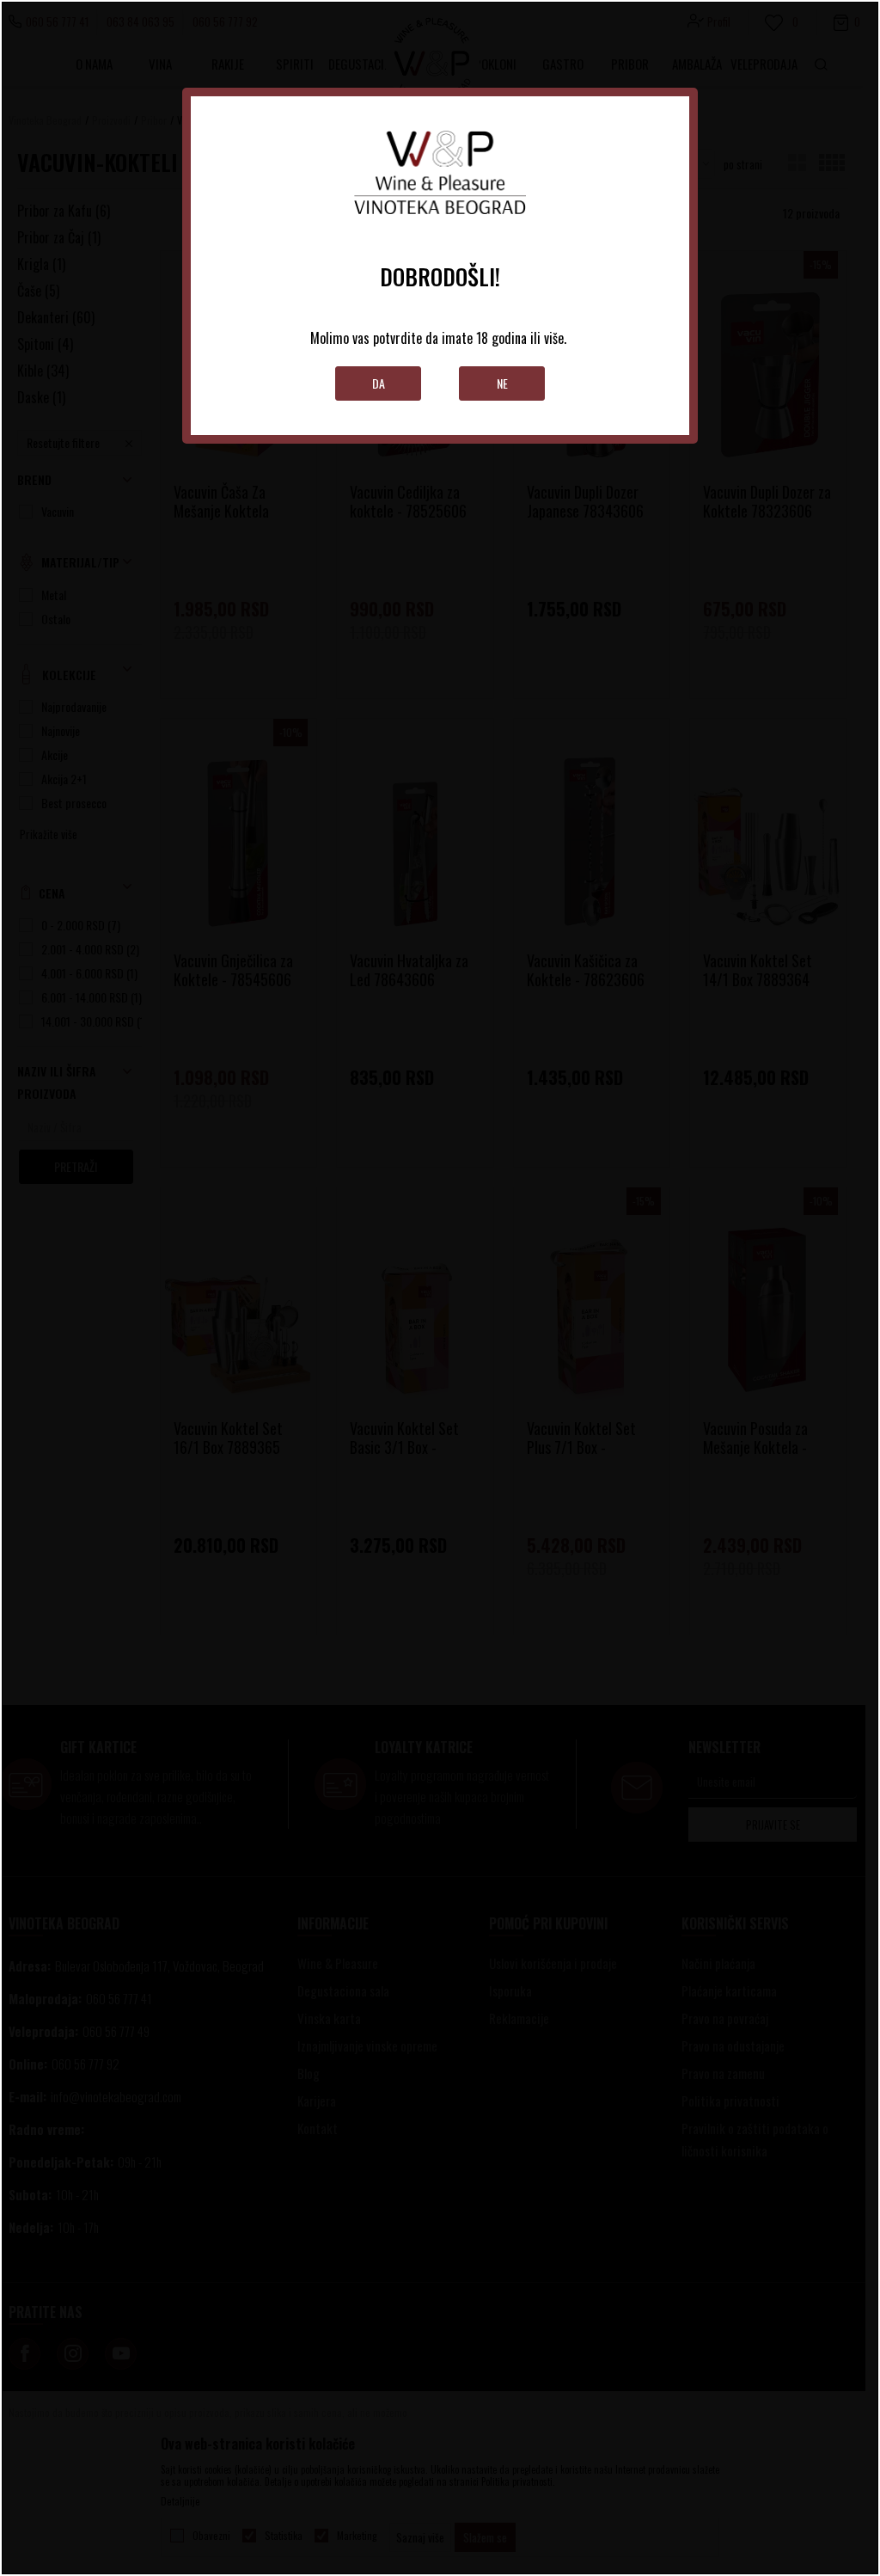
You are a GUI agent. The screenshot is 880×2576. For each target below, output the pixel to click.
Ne (502, 383)
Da (379, 383)
